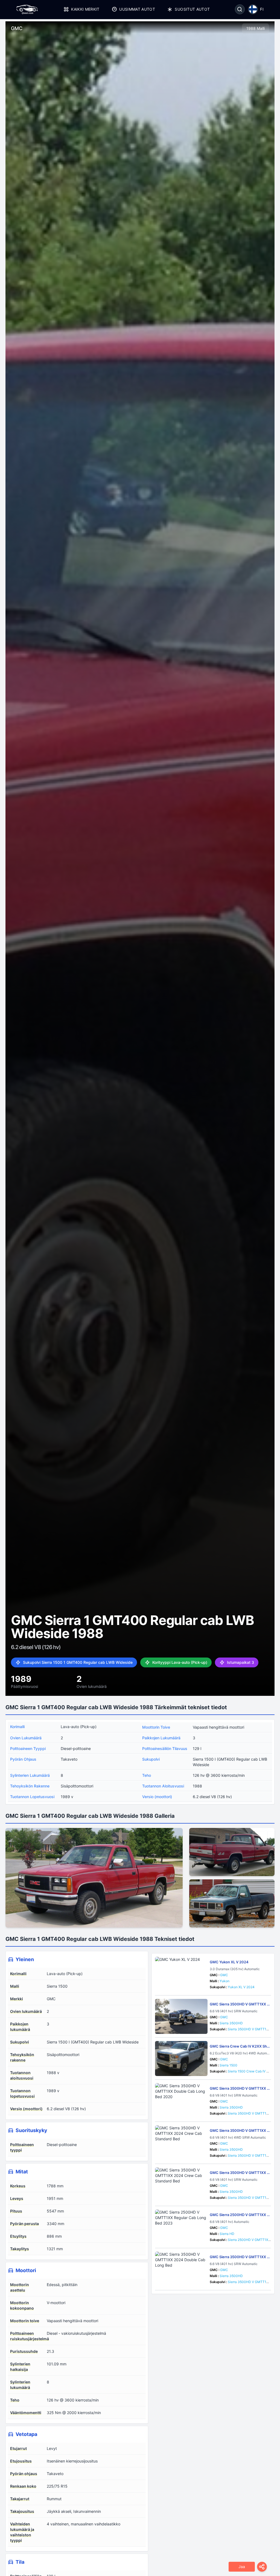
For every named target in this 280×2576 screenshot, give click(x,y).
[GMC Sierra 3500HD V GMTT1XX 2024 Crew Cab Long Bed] (181, 2016)
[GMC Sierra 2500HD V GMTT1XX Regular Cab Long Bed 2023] (181, 2227)
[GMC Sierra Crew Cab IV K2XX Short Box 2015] (181, 2059)
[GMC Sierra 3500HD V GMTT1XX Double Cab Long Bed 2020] (181, 2101)
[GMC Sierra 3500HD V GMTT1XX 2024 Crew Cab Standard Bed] (181, 2143)
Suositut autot (192, 9)
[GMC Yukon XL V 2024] (181, 1974)
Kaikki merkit (85, 9)
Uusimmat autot (137, 9)
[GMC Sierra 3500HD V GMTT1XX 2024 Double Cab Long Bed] (181, 2269)
